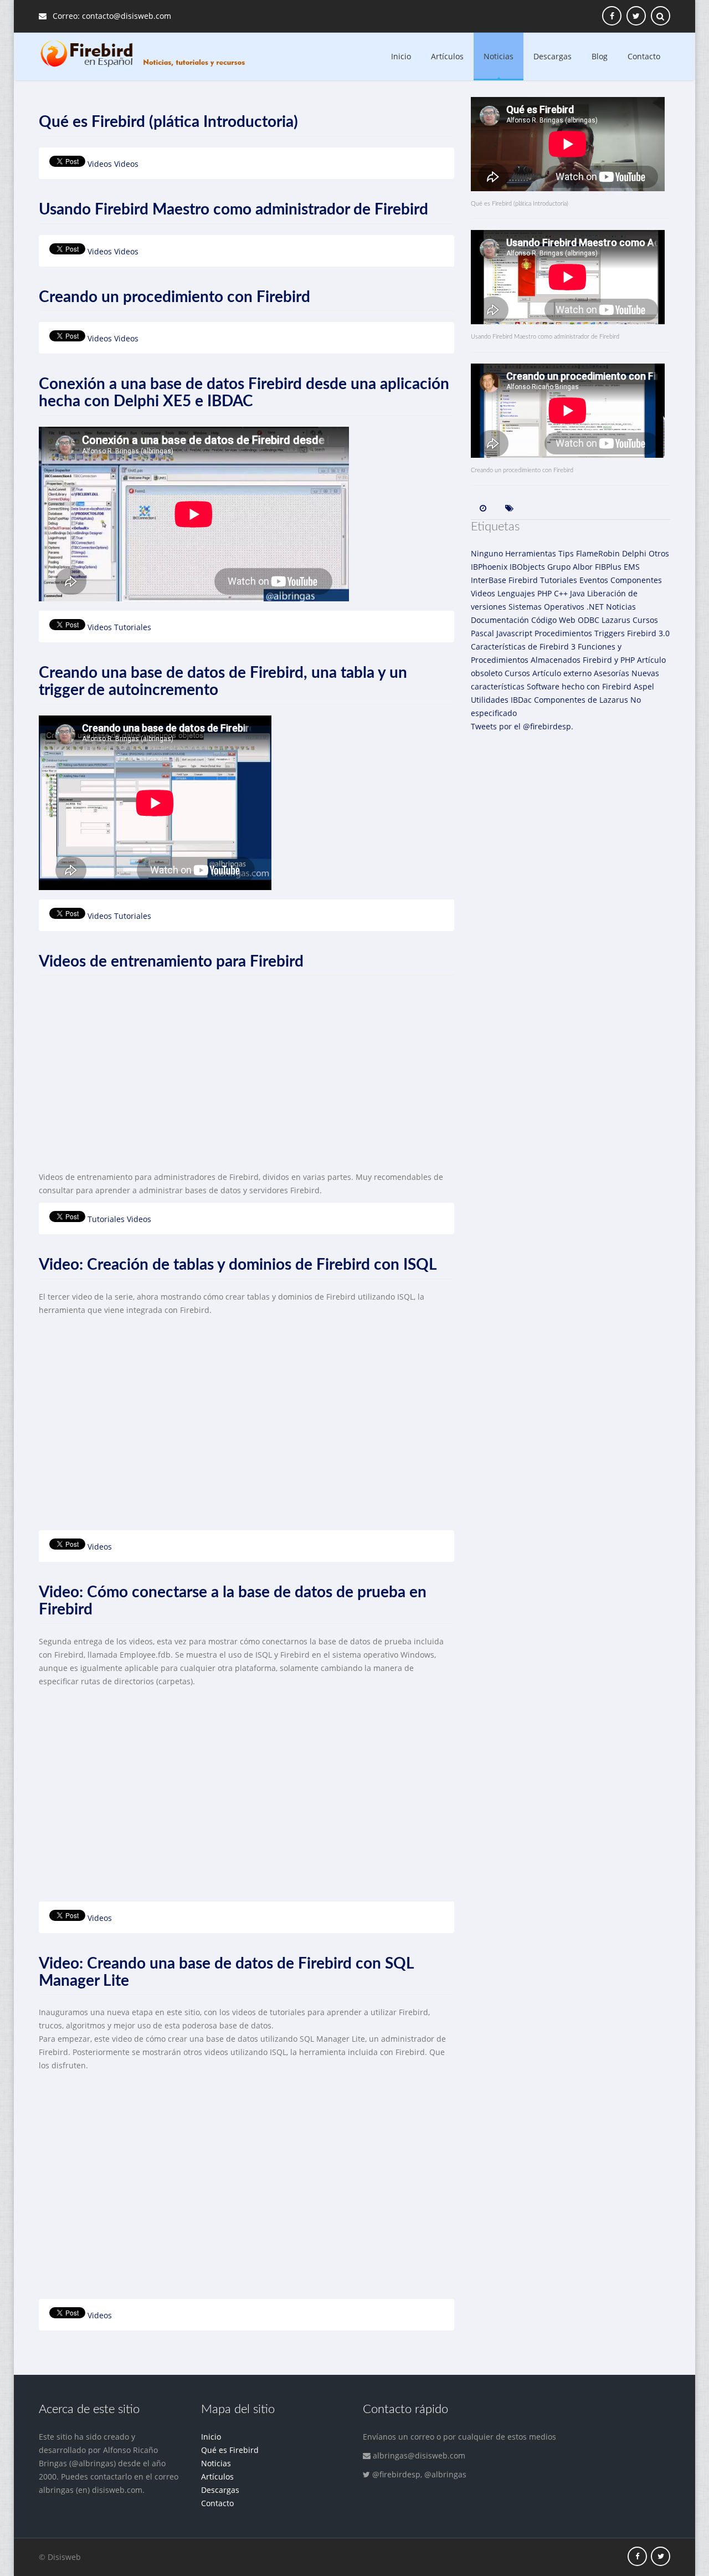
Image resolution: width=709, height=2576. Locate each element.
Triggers (610, 633)
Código (544, 620)
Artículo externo (562, 673)
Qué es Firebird (230, 2450)
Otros (659, 553)
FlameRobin (598, 553)
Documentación (500, 620)
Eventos (594, 580)
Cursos (645, 620)
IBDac (521, 700)
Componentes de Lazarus (581, 700)
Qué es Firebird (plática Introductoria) (168, 122)
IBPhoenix (489, 567)
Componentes (636, 580)
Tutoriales (133, 627)
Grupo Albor (570, 567)
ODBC (589, 620)
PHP (544, 593)
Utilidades (490, 700)
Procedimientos (563, 633)
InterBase (489, 580)
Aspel (644, 686)
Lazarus (616, 620)
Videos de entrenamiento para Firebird (171, 962)
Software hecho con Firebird (579, 686)
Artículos (447, 56)
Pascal (482, 633)
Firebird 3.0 (648, 633)
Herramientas (531, 553)
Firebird (523, 580)
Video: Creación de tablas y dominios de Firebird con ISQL (238, 1265)
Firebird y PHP (609, 660)
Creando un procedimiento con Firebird (174, 297)
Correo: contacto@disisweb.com (111, 16)
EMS (632, 567)
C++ (561, 593)
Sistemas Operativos (546, 607)
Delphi (634, 553)
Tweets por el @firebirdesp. (522, 726)
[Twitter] (661, 2556)
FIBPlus (608, 567)
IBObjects (527, 567)
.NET (595, 607)
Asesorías (612, 673)
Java (577, 593)
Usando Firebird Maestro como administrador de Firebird (233, 209)
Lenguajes (516, 593)
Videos (100, 164)
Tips (566, 553)
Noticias (499, 56)
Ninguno (487, 553)
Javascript (514, 633)
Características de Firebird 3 (523, 646)
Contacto (644, 56)
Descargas (553, 56)
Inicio (401, 56)
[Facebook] (637, 2556)
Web (567, 620)
